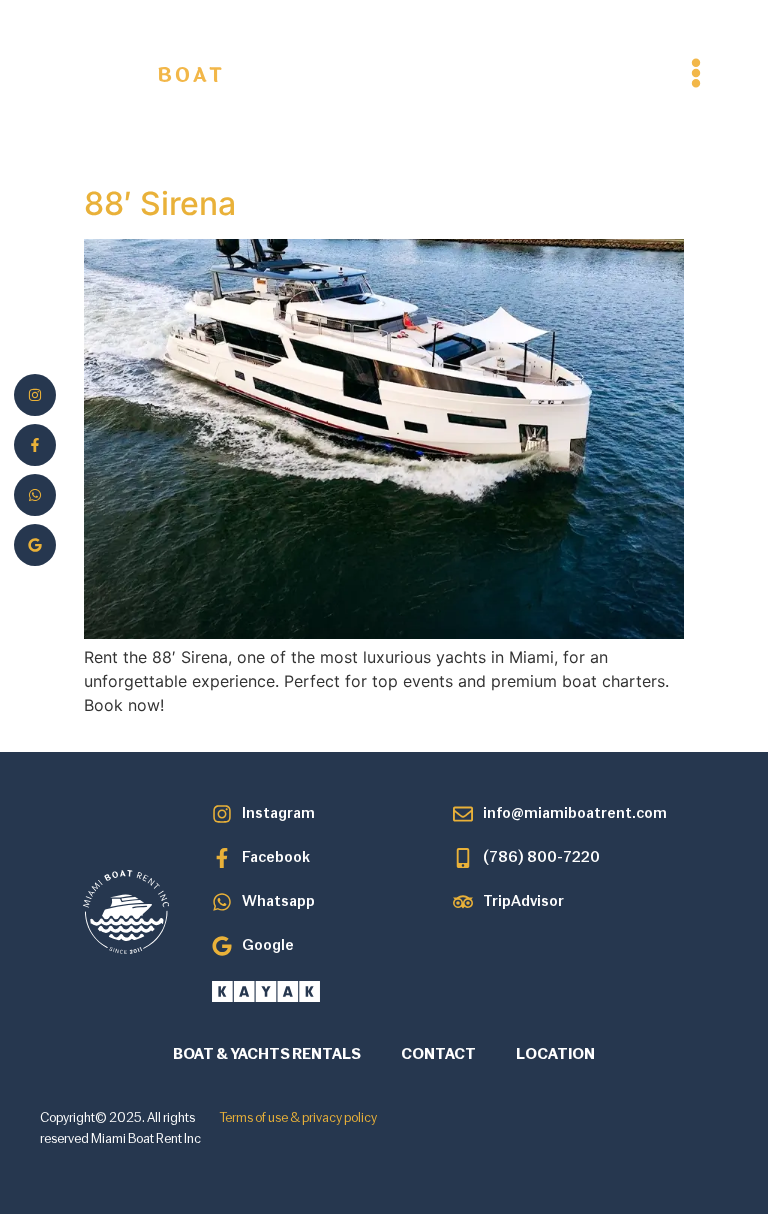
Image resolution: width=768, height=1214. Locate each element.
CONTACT (438, 1055)
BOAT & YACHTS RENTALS (267, 1055)
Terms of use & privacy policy (298, 1118)
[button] (695, 72)
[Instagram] (35, 395)
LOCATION (555, 1055)
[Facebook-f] (35, 445)
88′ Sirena (160, 203)
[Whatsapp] (35, 495)
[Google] (35, 545)
